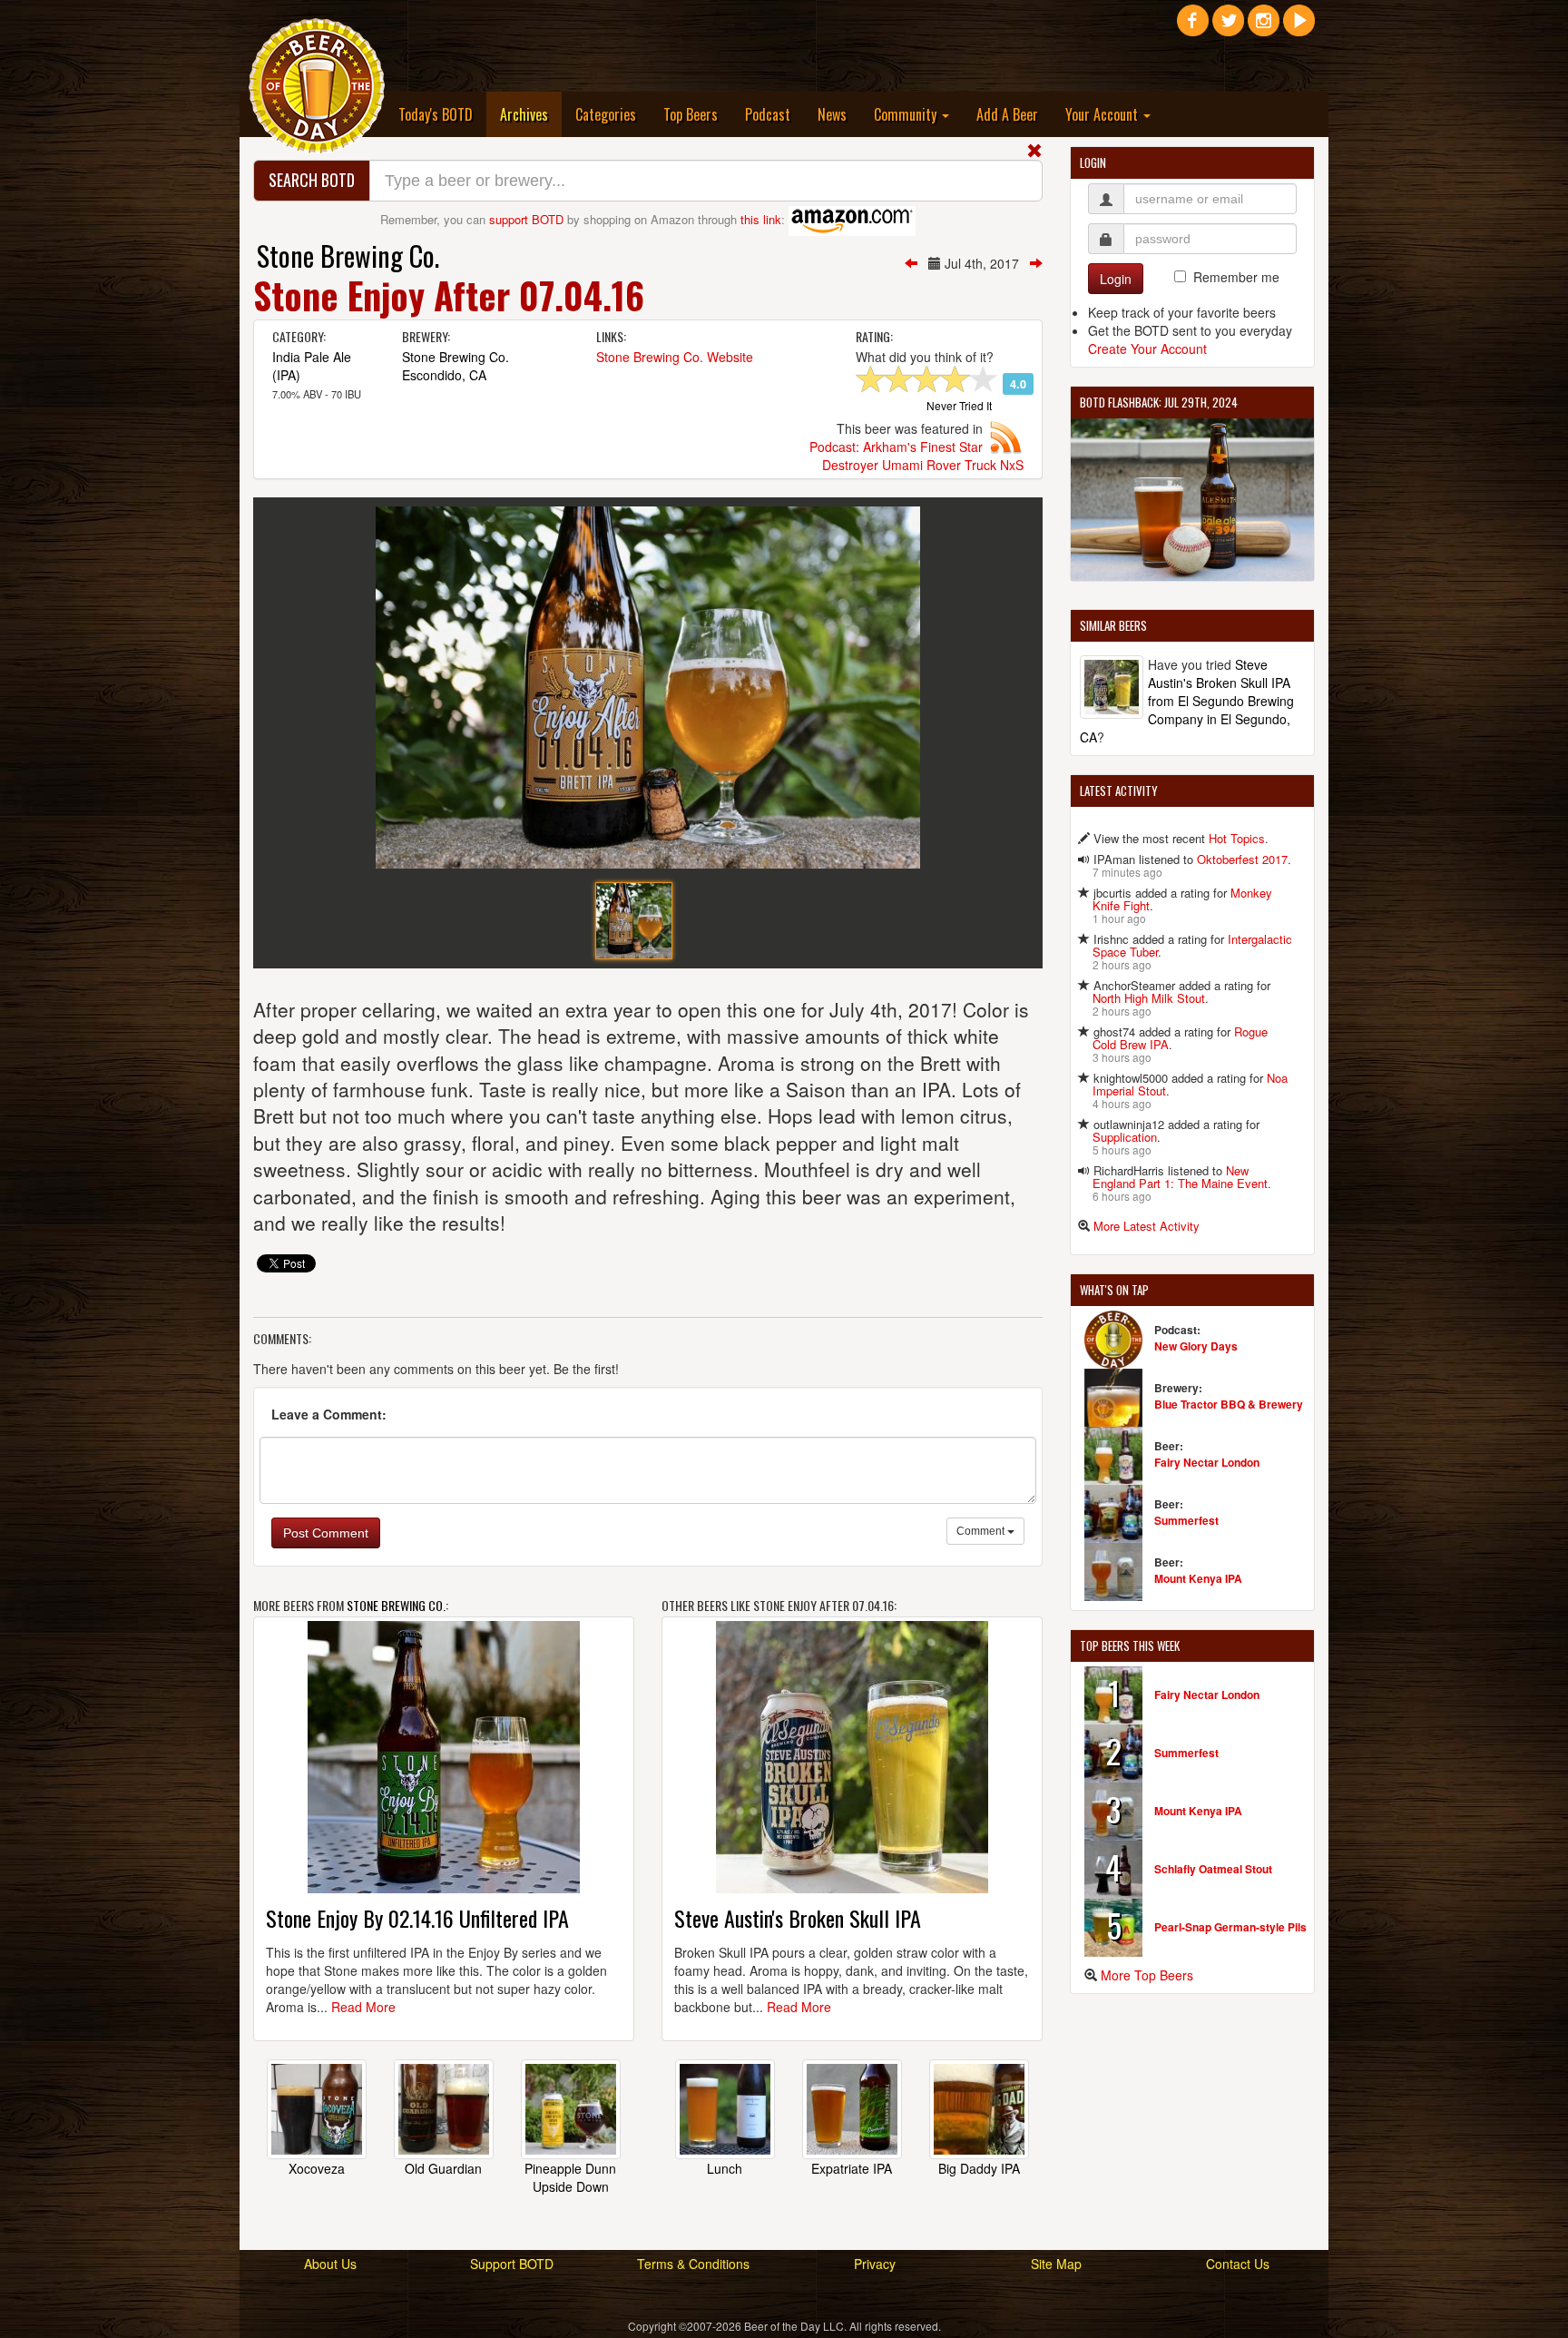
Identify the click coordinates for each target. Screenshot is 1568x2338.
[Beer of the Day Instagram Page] (1264, 27)
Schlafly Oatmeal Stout (1213, 1869)
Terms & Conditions (693, 2264)
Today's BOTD (436, 114)
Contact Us (1238, 2264)
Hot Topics (1237, 838)
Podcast (768, 114)
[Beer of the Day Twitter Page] (1228, 27)
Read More (363, 2007)
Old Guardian (443, 2168)
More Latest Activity (1147, 1226)
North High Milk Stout (1149, 998)
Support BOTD (512, 2264)
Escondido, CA (444, 375)
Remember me (1236, 277)
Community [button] (907, 114)
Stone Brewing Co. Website (675, 357)
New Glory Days (1196, 1346)
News (832, 114)
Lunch (725, 2168)
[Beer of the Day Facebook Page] (1193, 27)
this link (761, 219)
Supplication (1125, 1137)
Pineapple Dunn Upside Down (570, 2177)
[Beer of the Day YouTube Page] (1299, 27)
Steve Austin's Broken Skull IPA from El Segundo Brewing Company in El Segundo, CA (1187, 701)
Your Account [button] (1103, 114)
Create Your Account (1147, 349)
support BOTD (526, 219)
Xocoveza (317, 2168)
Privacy (875, 2264)
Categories (606, 114)
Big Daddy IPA (979, 2168)
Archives (531, 114)
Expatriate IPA (852, 2168)
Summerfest (1186, 1520)
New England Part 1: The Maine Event (1180, 1177)
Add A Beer (1007, 114)
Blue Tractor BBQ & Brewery (1229, 1404)
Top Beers (691, 114)
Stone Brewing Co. (348, 255)
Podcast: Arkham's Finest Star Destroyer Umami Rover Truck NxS (916, 456)
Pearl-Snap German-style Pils (1230, 1927)
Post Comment (326, 1533)
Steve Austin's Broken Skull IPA (798, 1918)
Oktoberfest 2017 (1242, 859)
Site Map (1056, 2264)
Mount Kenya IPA (1198, 1578)
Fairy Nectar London (1207, 1462)
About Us (330, 2264)
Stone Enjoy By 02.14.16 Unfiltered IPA (417, 1918)
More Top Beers (1147, 1975)
